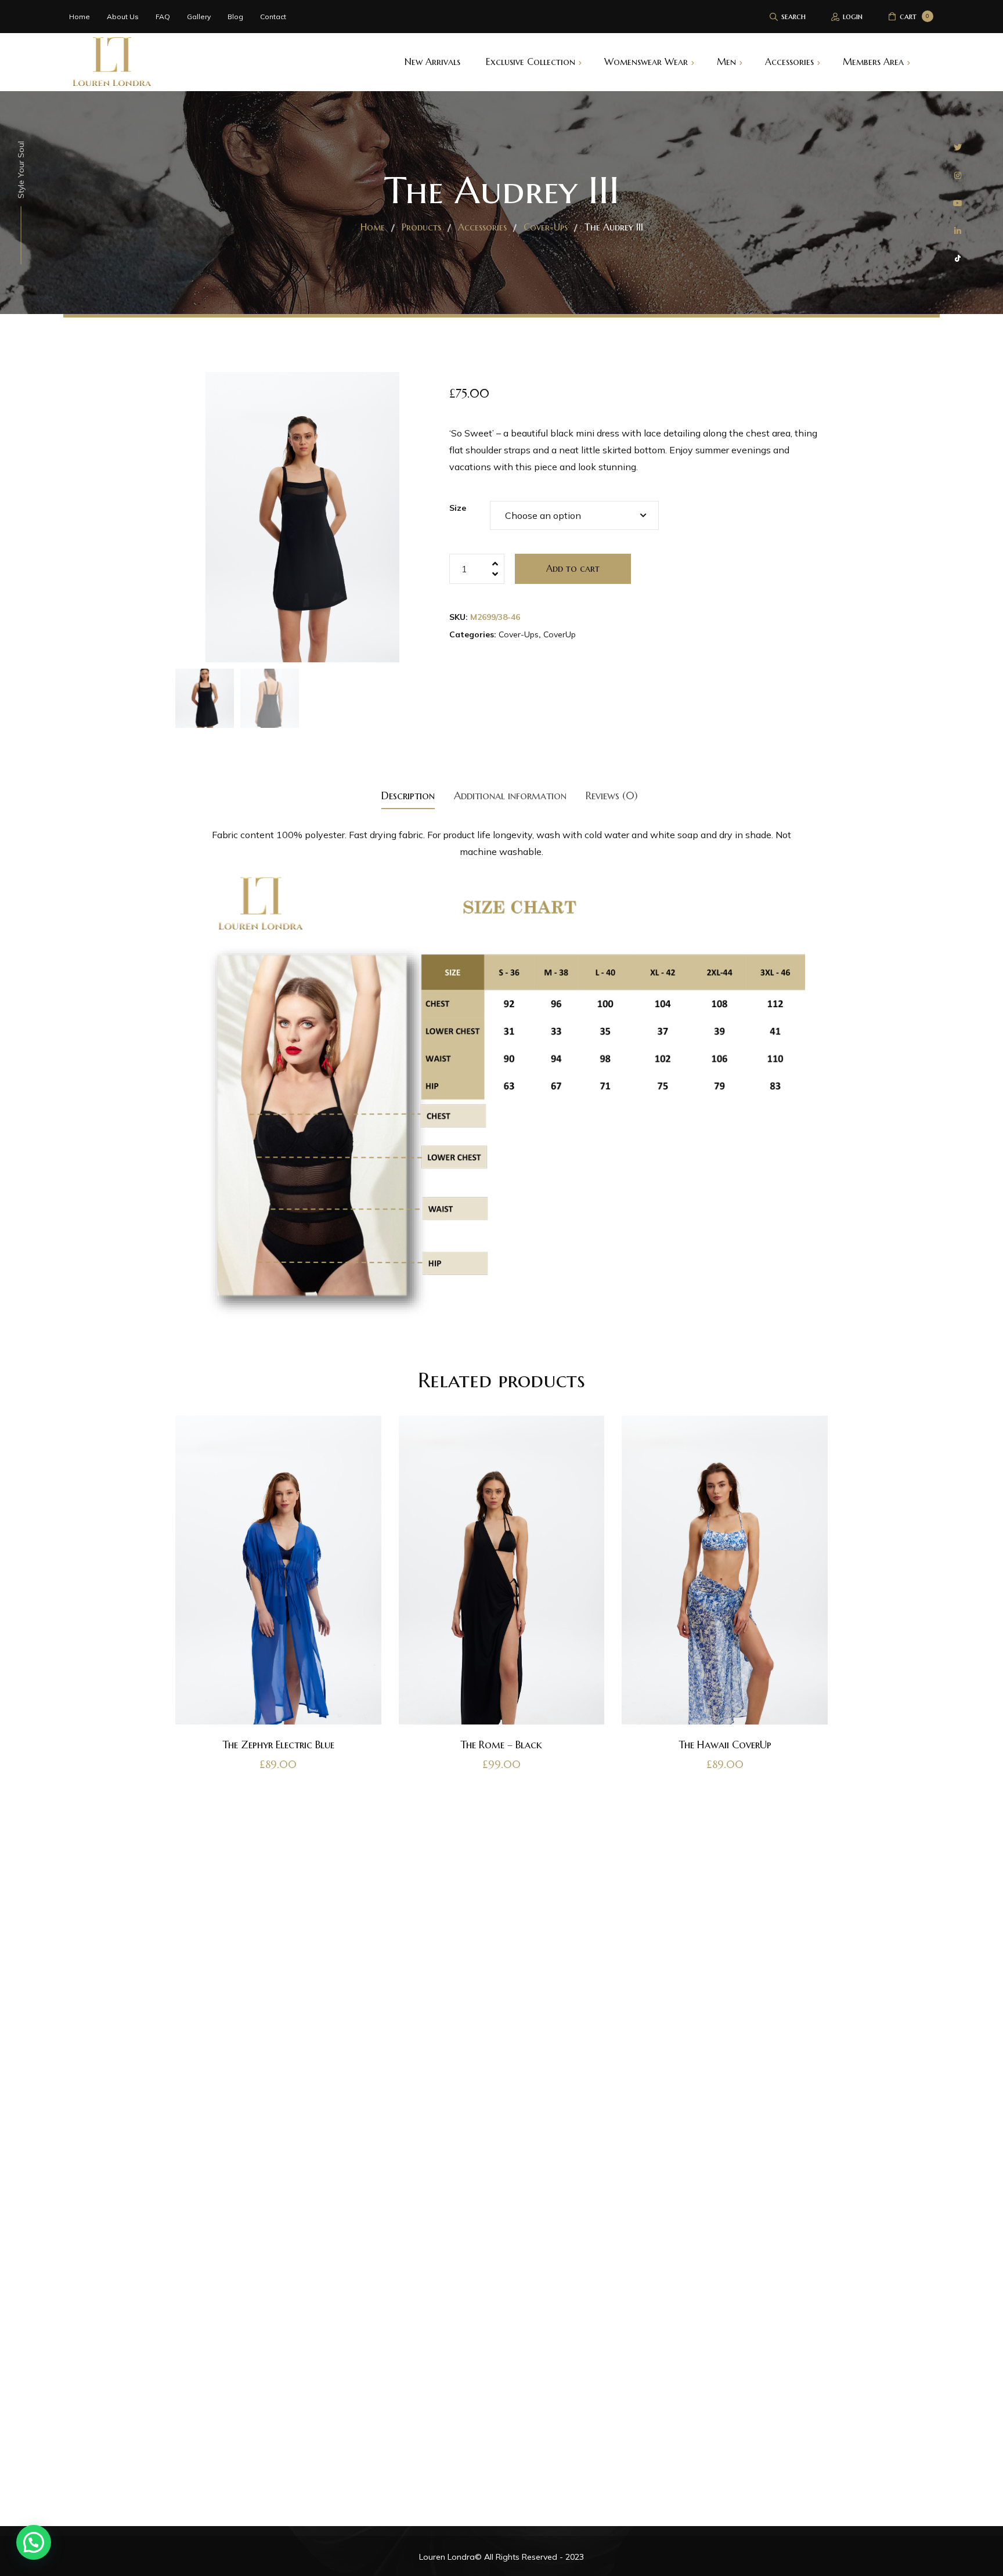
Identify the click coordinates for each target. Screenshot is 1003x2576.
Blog (235, 17)
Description (408, 795)
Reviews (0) (612, 795)
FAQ (163, 17)
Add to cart (573, 568)
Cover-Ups (519, 634)
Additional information (510, 795)
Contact (273, 17)
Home (80, 17)
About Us (123, 17)
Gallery (199, 17)
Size (458, 508)
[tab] (408, 795)
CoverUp (560, 634)
